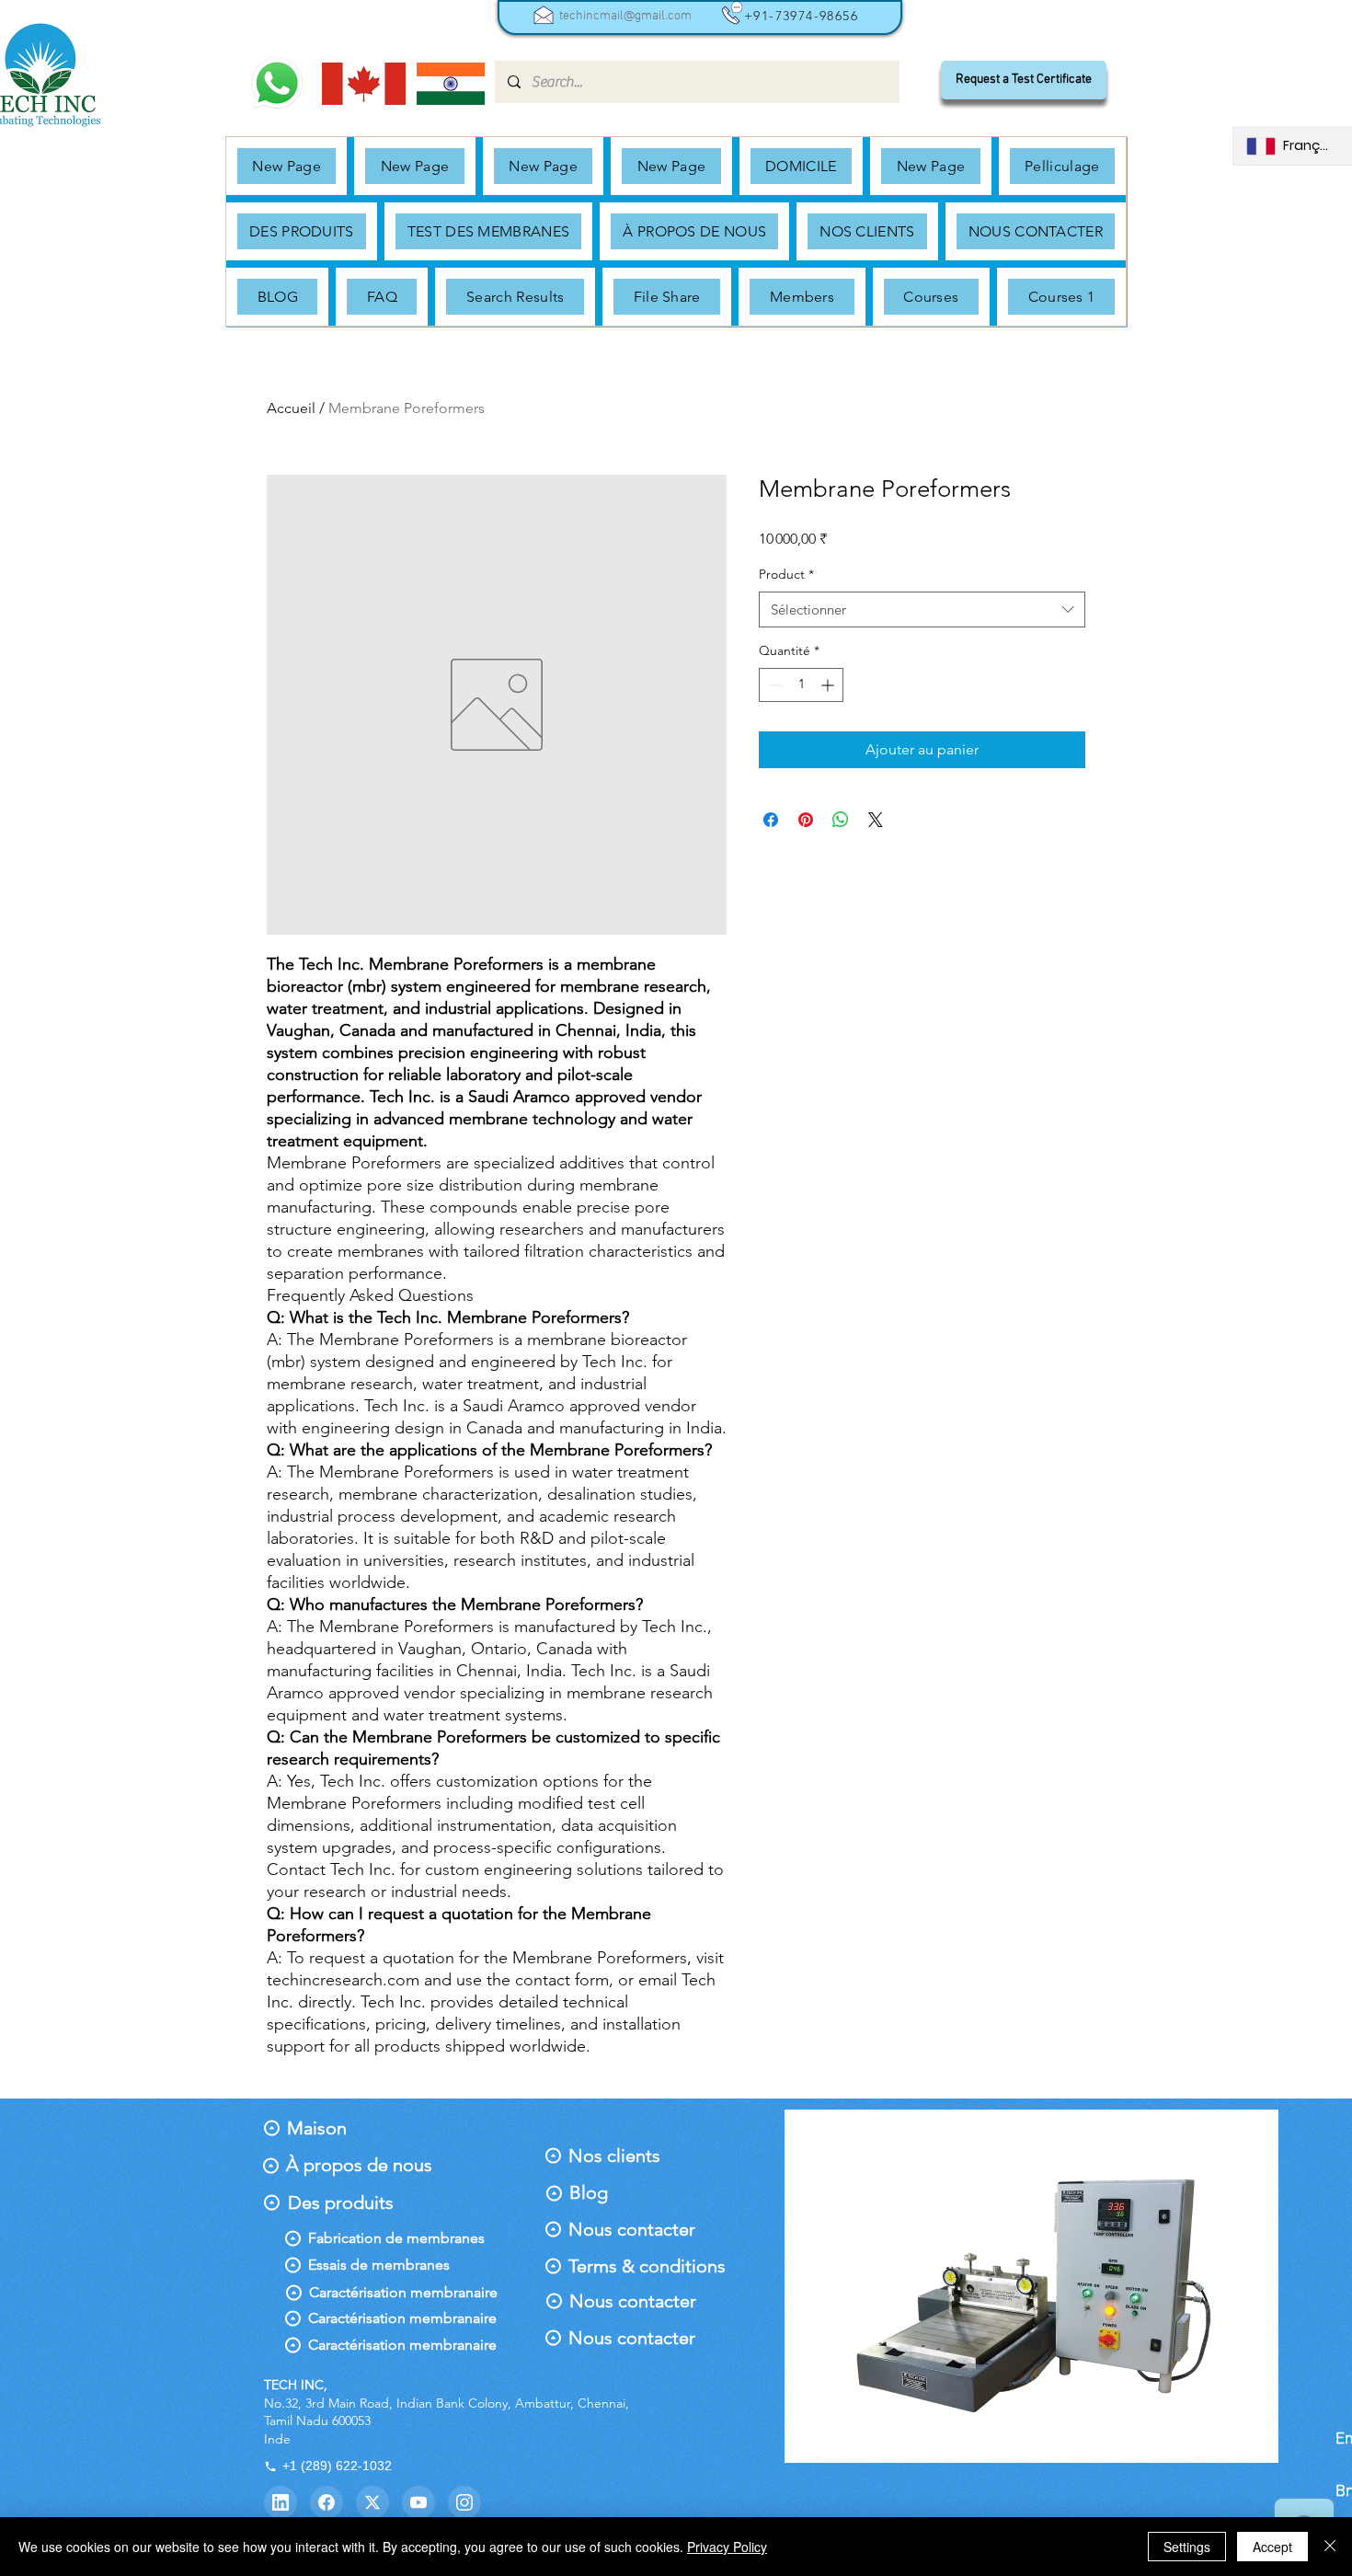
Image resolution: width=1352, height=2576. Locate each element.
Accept (1272, 2547)
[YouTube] (418, 2502)
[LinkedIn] (281, 2502)
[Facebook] (327, 2502)
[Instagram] (464, 2502)
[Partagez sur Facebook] (771, 820)
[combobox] (922, 609)
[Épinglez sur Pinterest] (806, 820)
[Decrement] (773, 685)
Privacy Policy (727, 2547)
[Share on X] (876, 820)
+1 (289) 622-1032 (337, 2466)
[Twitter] (372, 2502)
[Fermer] (1330, 2547)
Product (786, 574)
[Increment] (829, 685)
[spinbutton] (801, 685)
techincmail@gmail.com (625, 16)
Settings (1187, 2547)
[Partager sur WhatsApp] (841, 820)
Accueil (291, 408)
